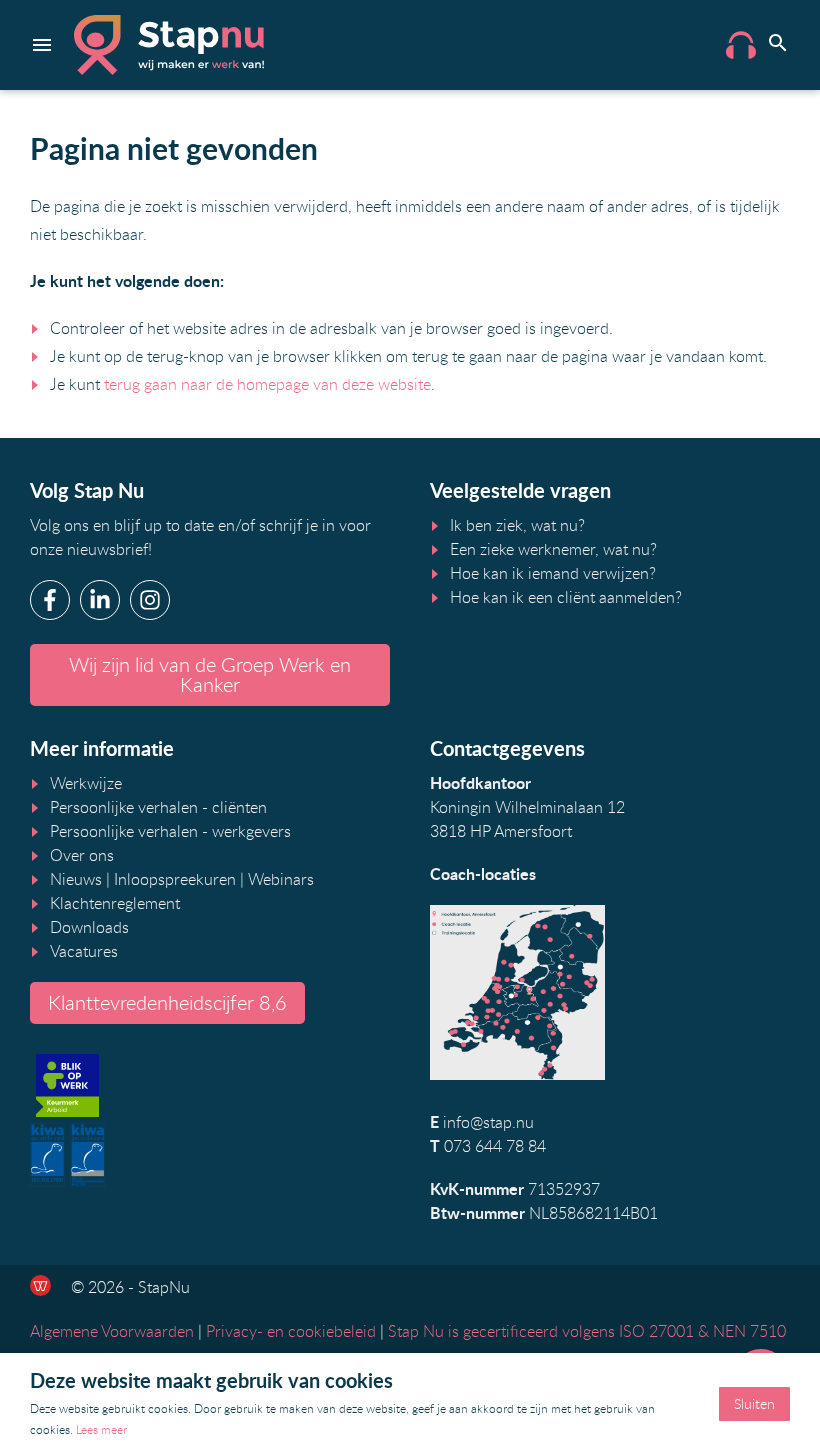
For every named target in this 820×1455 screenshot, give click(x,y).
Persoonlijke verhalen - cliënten (158, 807)
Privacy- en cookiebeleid (291, 1331)
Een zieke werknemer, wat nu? (553, 549)
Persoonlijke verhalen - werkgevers (170, 831)
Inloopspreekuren (175, 879)
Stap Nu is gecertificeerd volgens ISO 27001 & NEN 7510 (587, 1331)
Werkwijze (86, 783)
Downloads (89, 927)
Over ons (82, 855)
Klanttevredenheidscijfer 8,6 (167, 1002)
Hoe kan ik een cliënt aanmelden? (566, 597)
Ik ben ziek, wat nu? (517, 525)
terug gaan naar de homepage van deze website (267, 384)
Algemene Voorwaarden (112, 1331)
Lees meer (101, 1429)
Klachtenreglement (115, 903)
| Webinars (275, 879)
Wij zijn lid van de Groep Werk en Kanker (210, 674)
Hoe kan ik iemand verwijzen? (553, 573)
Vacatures (84, 951)
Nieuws (76, 879)
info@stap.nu (488, 1122)
